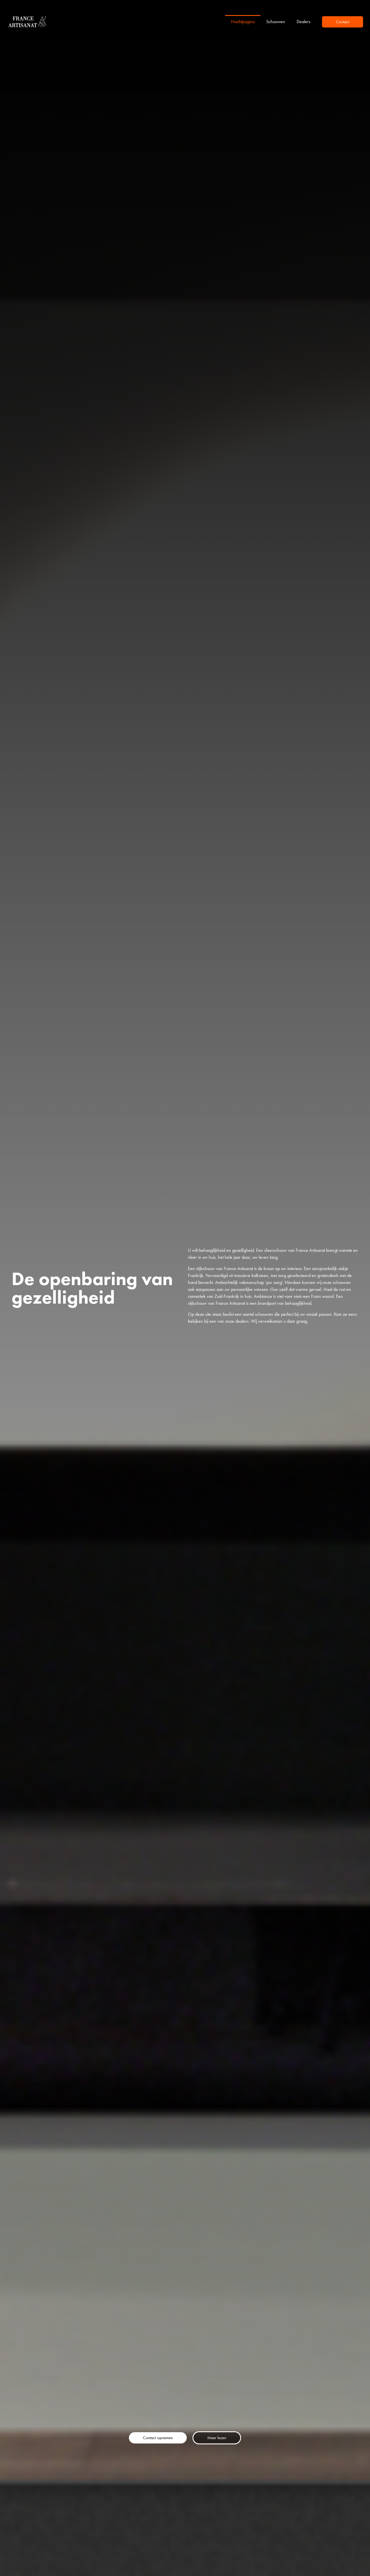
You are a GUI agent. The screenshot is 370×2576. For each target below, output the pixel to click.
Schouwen (276, 22)
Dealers (304, 22)
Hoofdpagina (243, 22)
